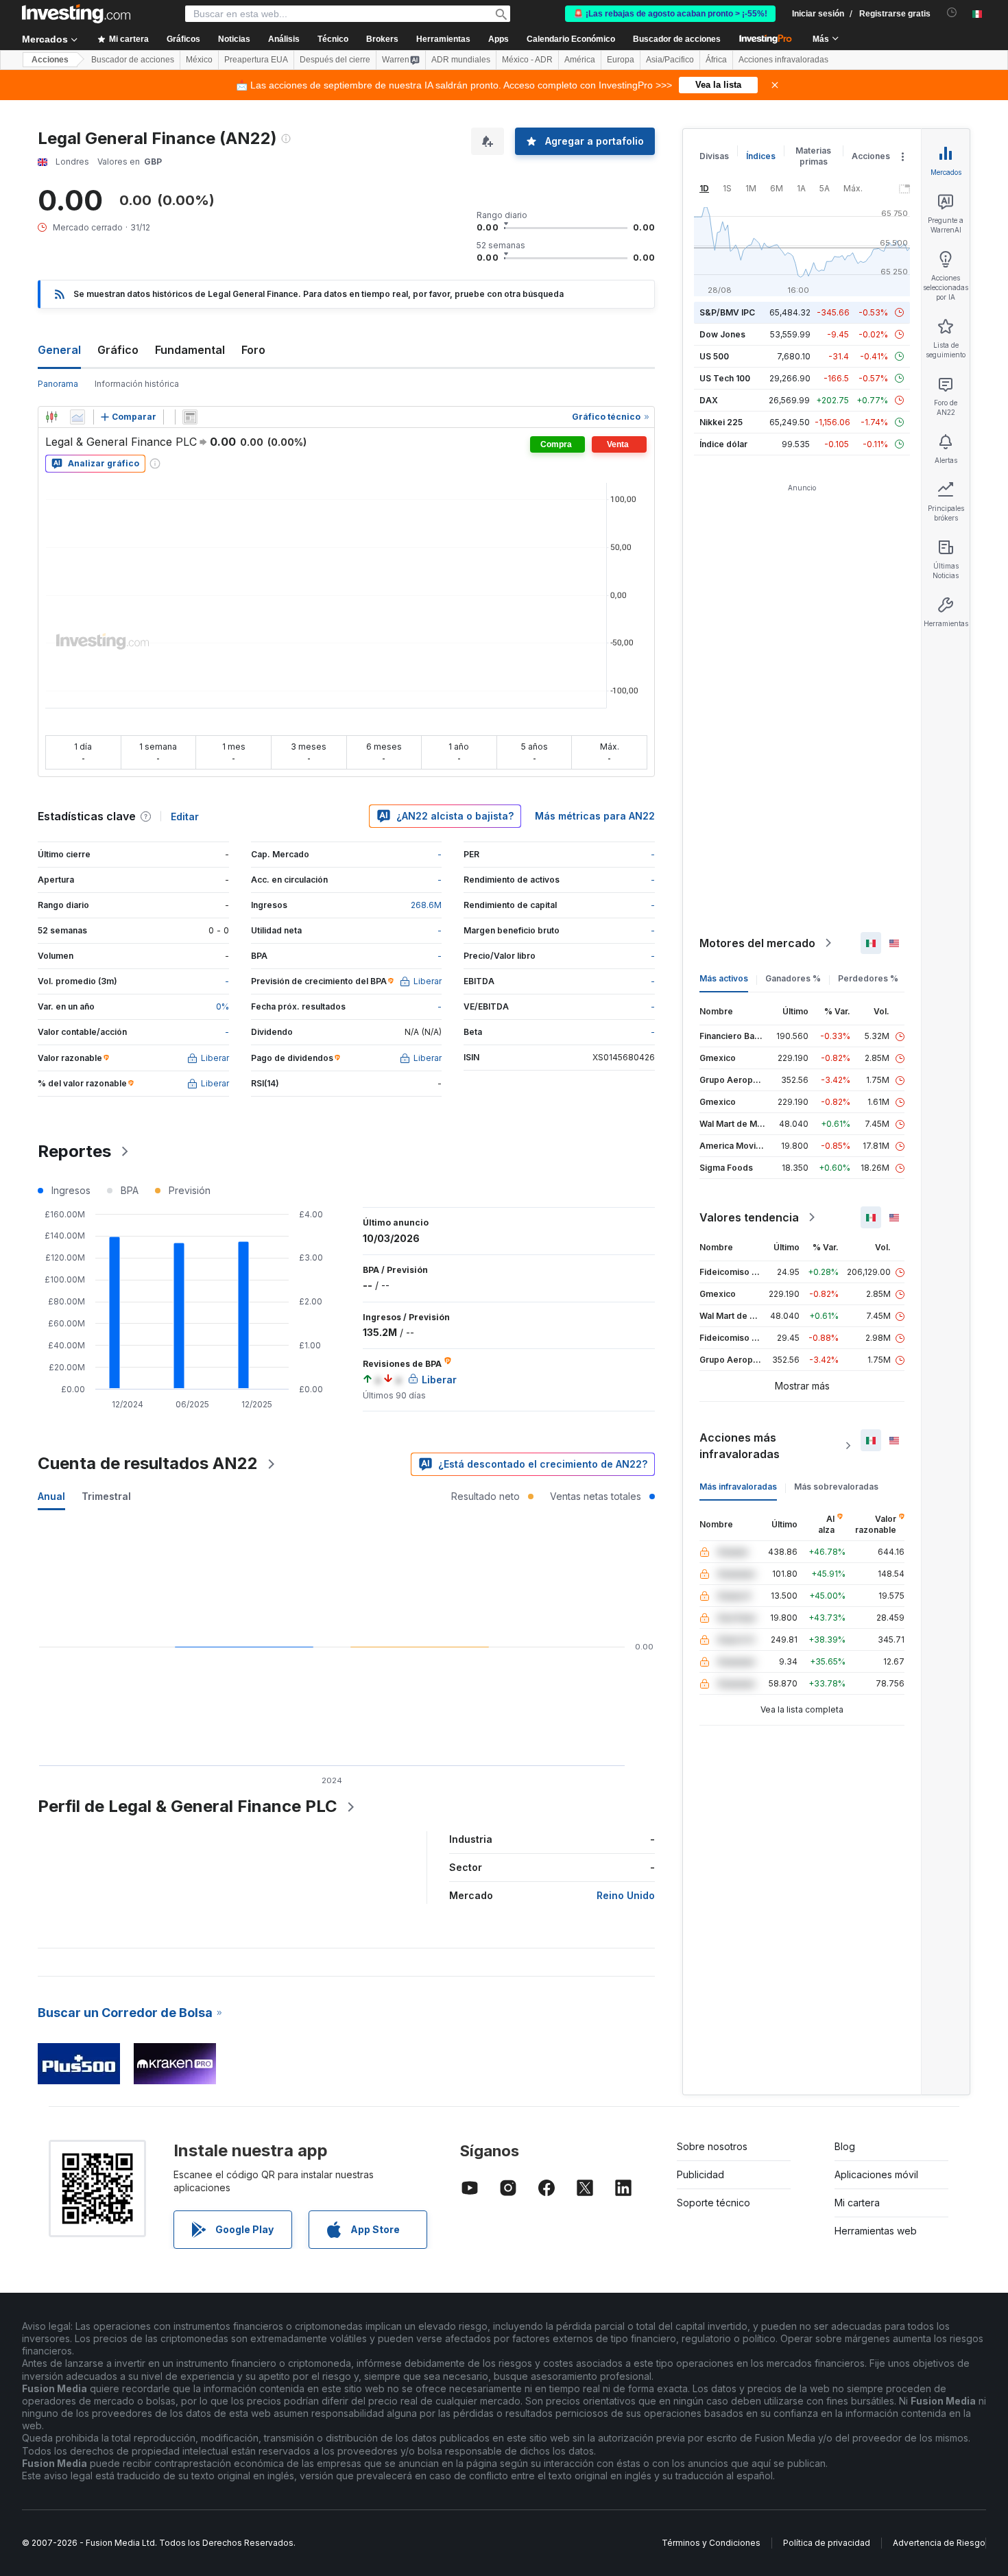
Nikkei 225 (721, 422)
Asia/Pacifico (670, 60)
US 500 (714, 356)
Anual (51, 1496)
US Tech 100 (725, 378)
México (199, 60)
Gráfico (118, 350)
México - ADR (527, 60)
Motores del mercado (757, 943)
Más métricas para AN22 (595, 816)
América (580, 60)
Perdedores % (868, 978)
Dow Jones (722, 334)
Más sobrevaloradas (836, 1487)
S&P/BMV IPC (727, 312)
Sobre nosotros (712, 2146)
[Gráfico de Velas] (51, 417)
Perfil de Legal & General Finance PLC (188, 1806)
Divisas (714, 156)
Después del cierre (335, 60)
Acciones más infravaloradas (740, 1446)
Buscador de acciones (677, 39)
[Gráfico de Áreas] (77, 417)
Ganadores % (793, 978)
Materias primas (813, 156)
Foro (253, 350)
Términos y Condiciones (711, 2543)
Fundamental (190, 350)
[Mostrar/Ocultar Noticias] (190, 417)
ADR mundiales (461, 60)
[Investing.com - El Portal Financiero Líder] (76, 14)
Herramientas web (876, 2231)
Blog (845, 2146)
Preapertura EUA (256, 60)
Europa (621, 60)
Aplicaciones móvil (876, 2174)
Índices (761, 156)
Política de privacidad (827, 2543)
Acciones (50, 60)
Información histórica (137, 384)
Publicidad (700, 2174)
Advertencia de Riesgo (939, 2543)
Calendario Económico (571, 39)
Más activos (724, 978)
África (716, 60)
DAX (709, 400)
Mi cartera (857, 2203)
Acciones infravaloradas (783, 60)
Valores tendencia (749, 1217)
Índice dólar (723, 444)
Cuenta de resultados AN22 (148, 1463)
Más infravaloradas (738, 1487)
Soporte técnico (713, 2203)
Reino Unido (626, 1895)
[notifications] (952, 13)
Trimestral (106, 1496)
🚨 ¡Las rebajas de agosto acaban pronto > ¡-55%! (670, 14)
